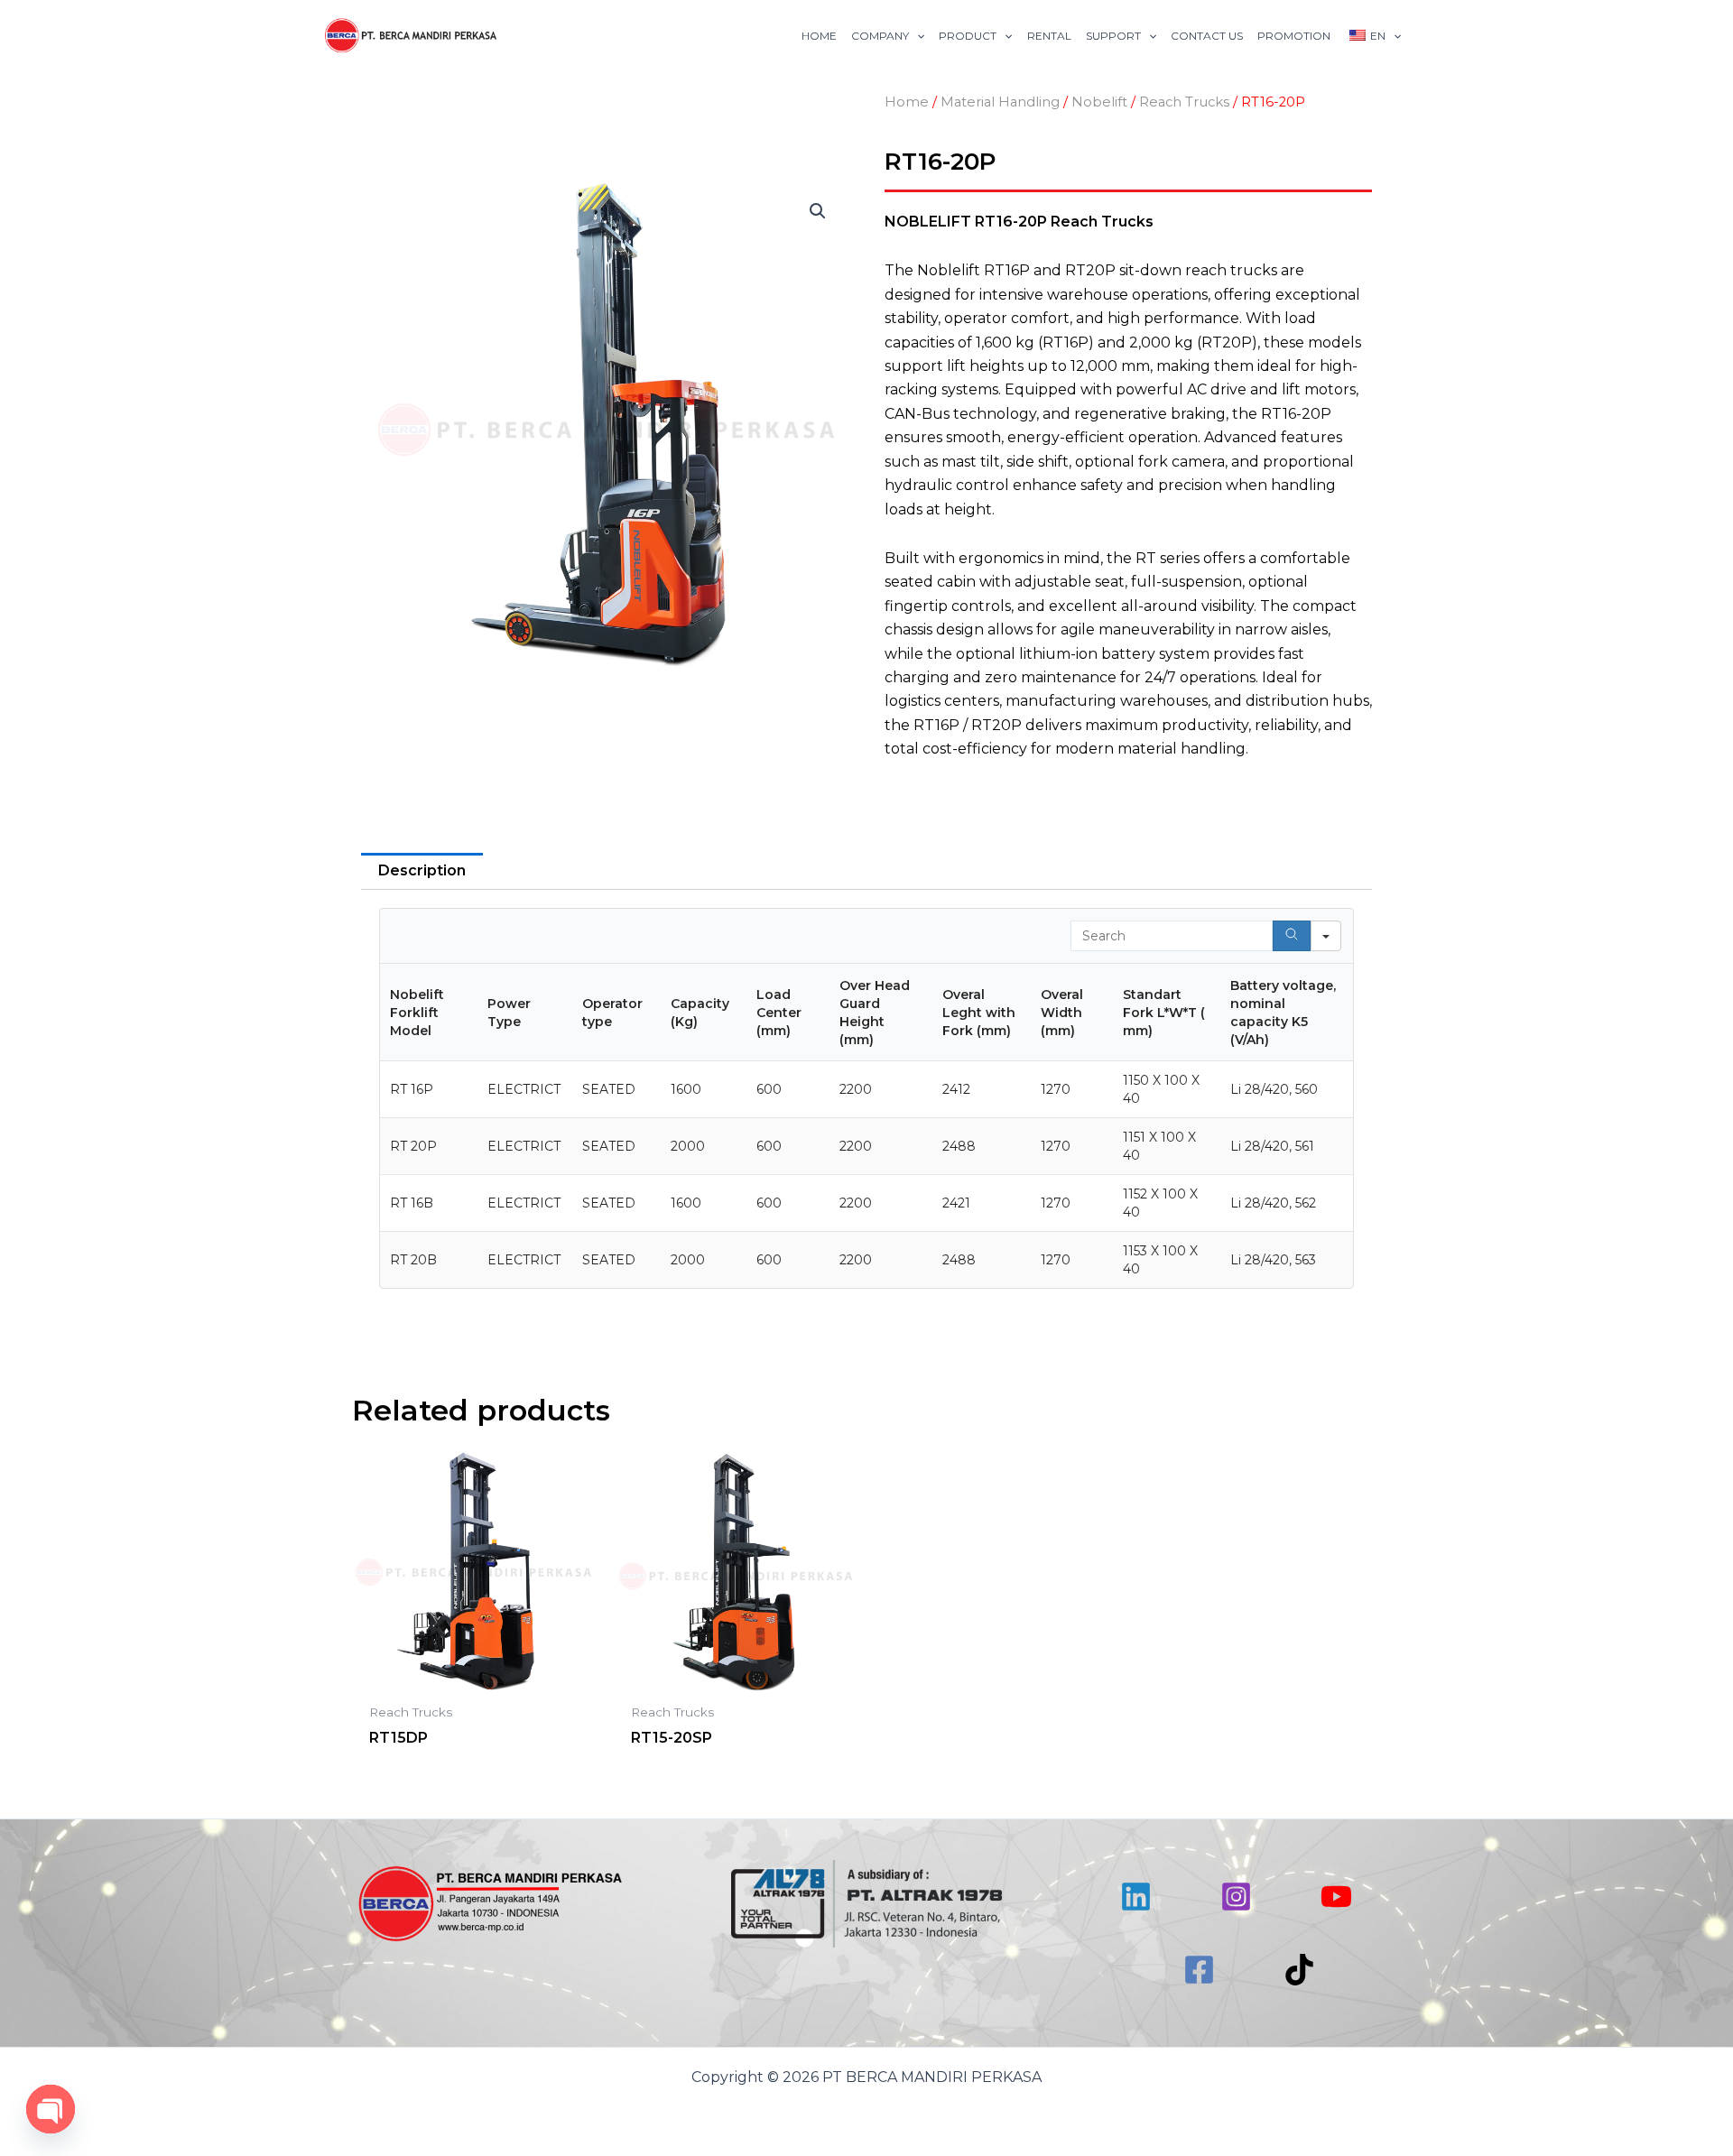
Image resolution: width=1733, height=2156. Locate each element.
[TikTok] (1299, 1970)
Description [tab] (422, 870)
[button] (818, 211)
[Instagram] (1236, 1897)
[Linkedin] (1136, 1897)
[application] (917, 36)
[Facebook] (1199, 1970)
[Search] (1292, 936)
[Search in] (1326, 936)
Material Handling (1000, 102)
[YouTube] (1336, 1897)
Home (907, 102)
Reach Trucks (1184, 102)
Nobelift (1099, 102)
